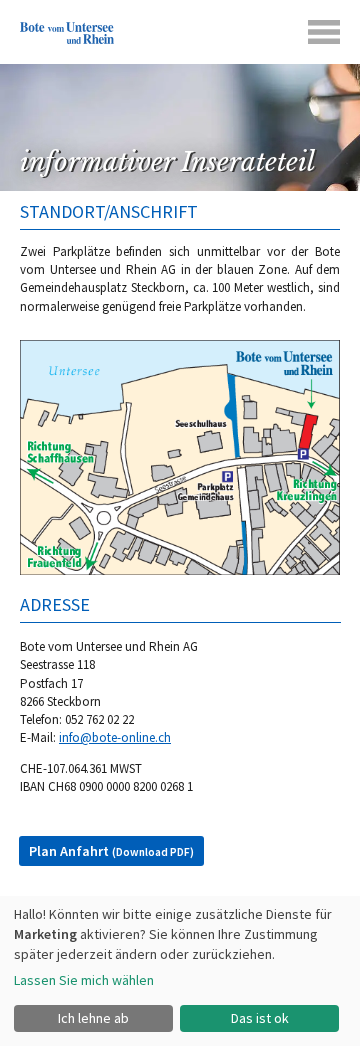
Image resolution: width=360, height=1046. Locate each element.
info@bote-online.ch (115, 737)
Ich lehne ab (93, 1018)
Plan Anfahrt (111, 851)
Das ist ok (260, 1018)
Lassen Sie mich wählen (84, 980)
